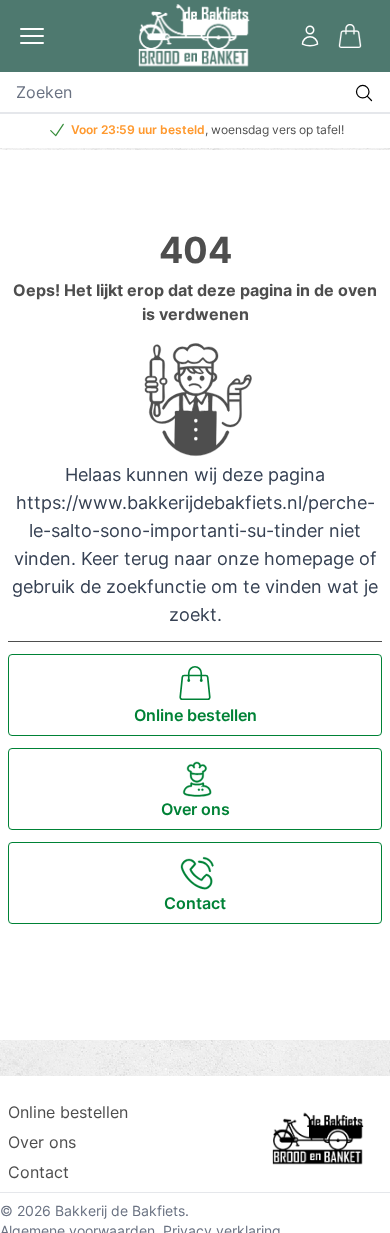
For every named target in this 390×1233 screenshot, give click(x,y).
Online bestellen (68, 1112)
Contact (38, 1172)
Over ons (42, 1142)
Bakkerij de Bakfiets (120, 1210)
